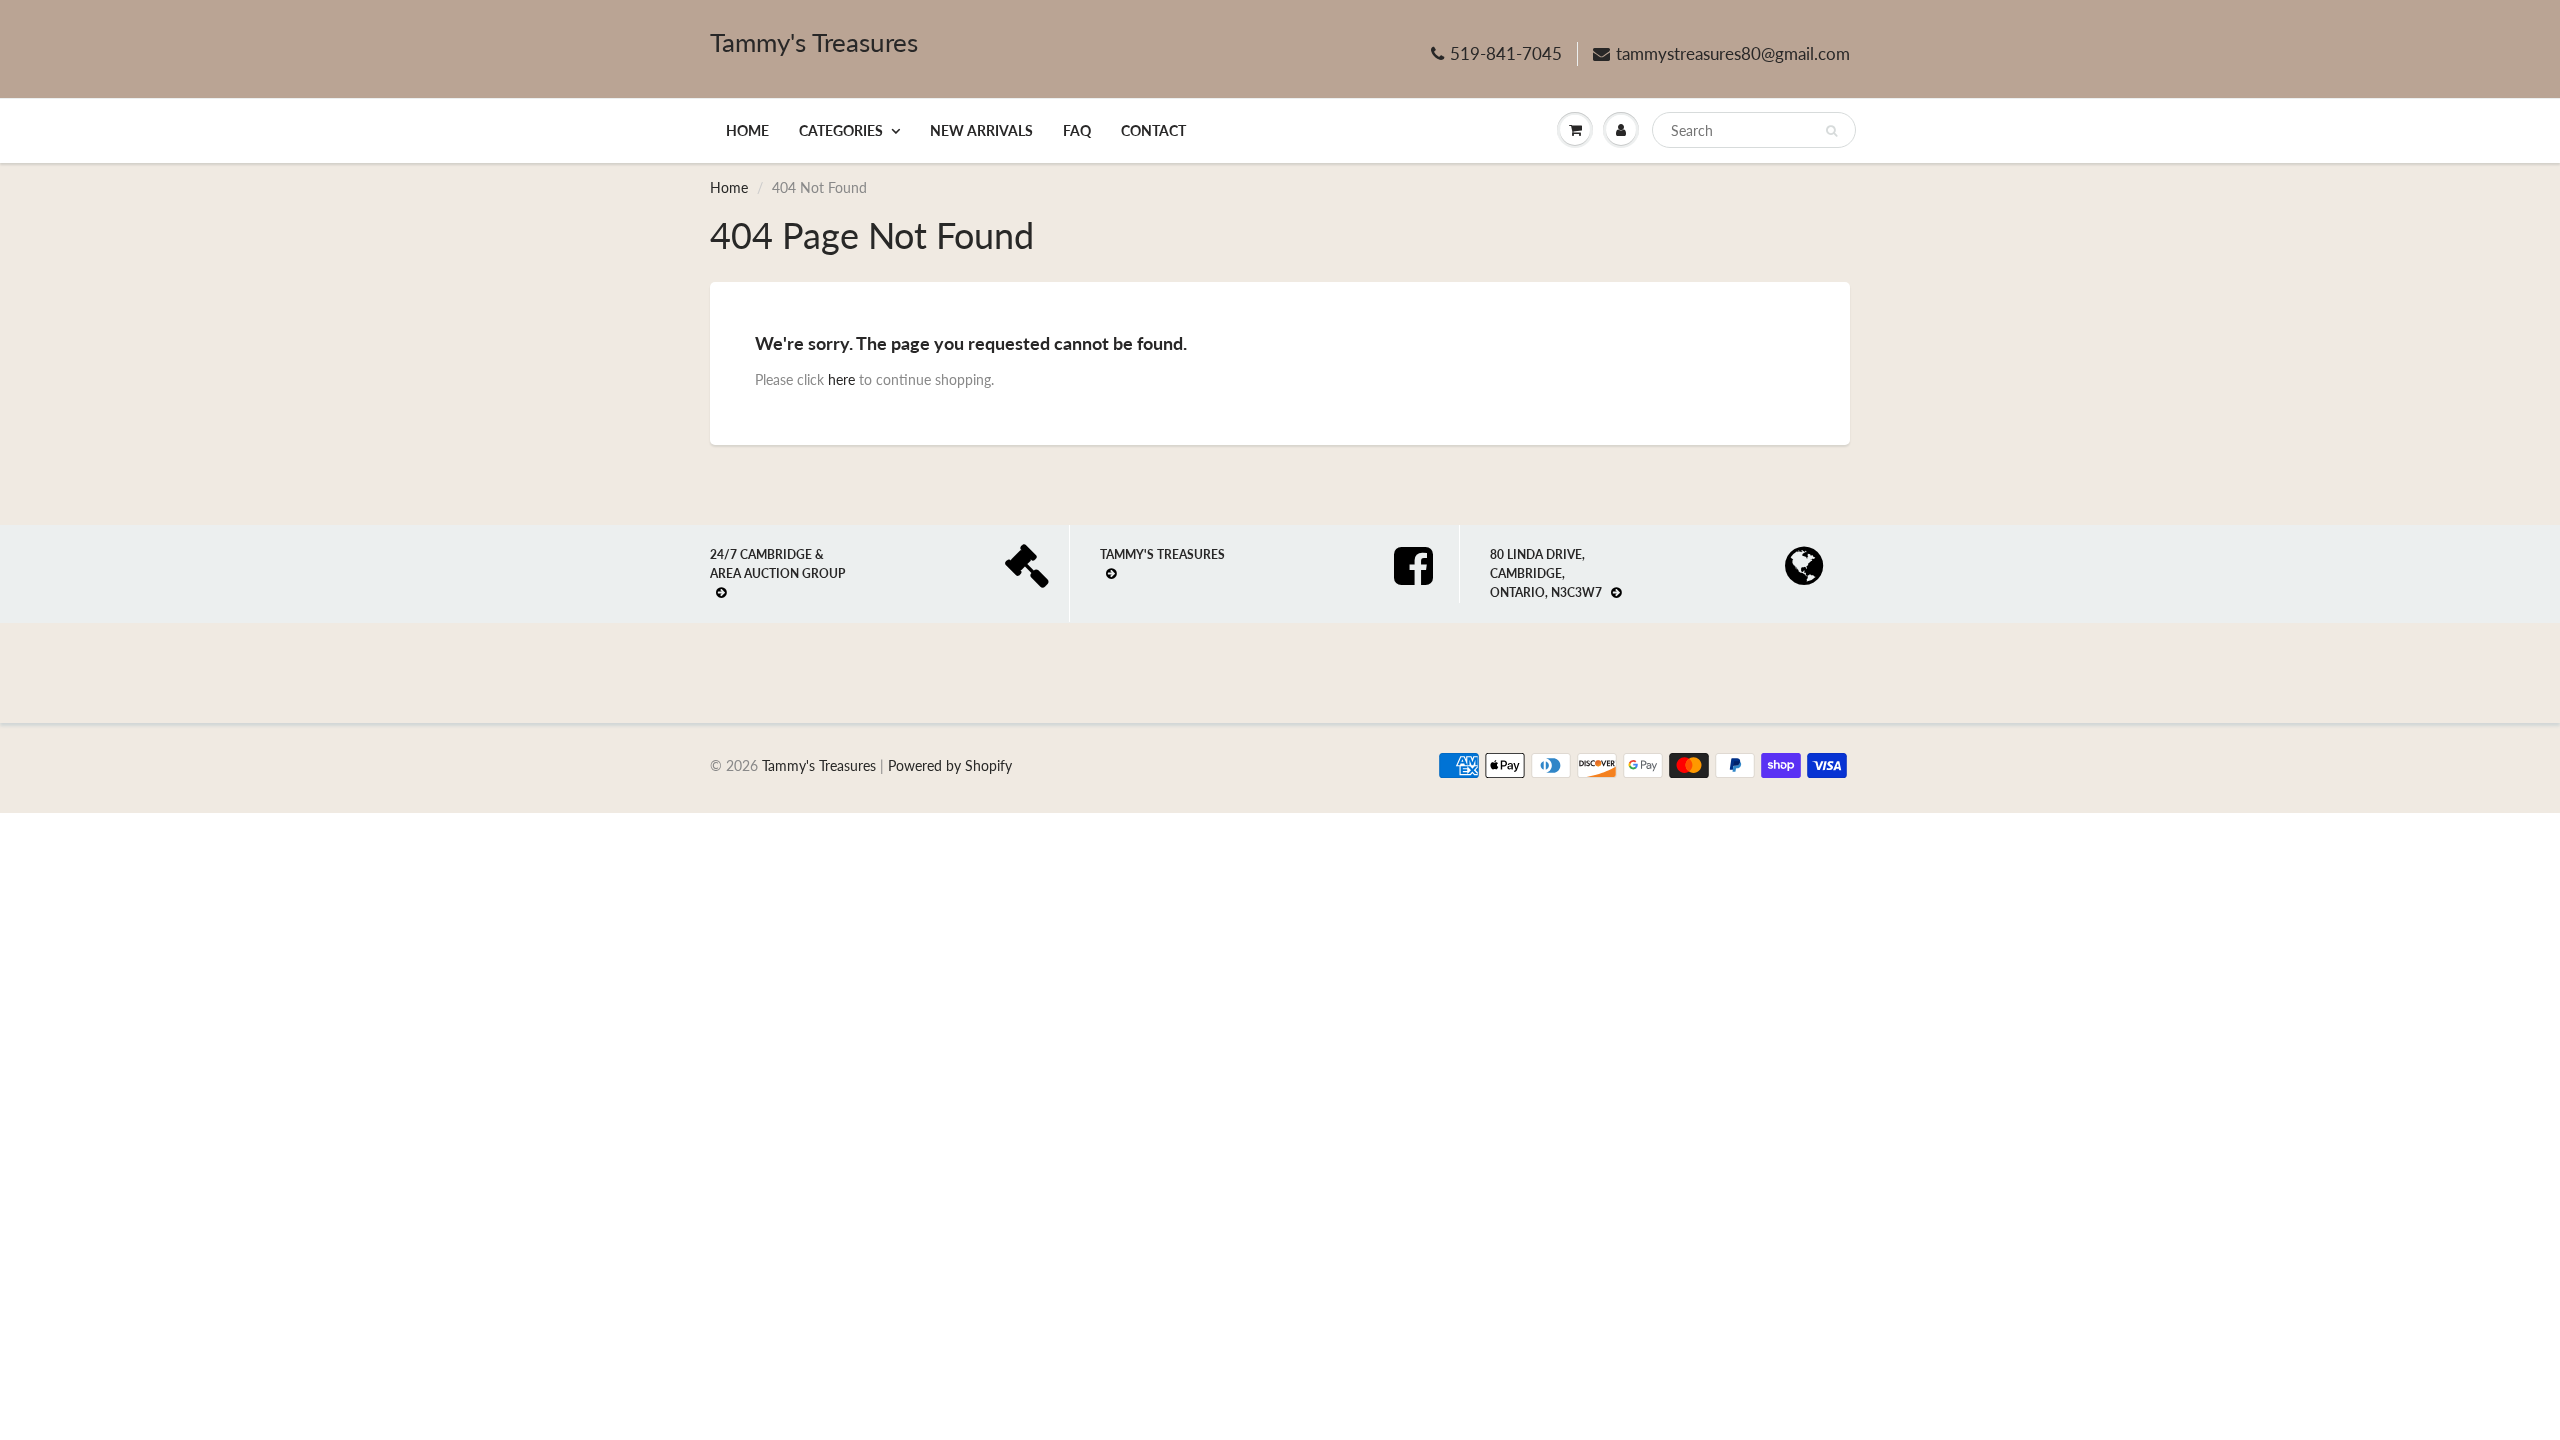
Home (747, 130)
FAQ (1077, 130)
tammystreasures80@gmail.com (1733, 53)
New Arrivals (981, 130)
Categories (841, 130)
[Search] (1831, 131)
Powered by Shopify (950, 765)
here (841, 379)
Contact (1153, 130)
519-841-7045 (1506, 53)
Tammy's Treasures (814, 42)
